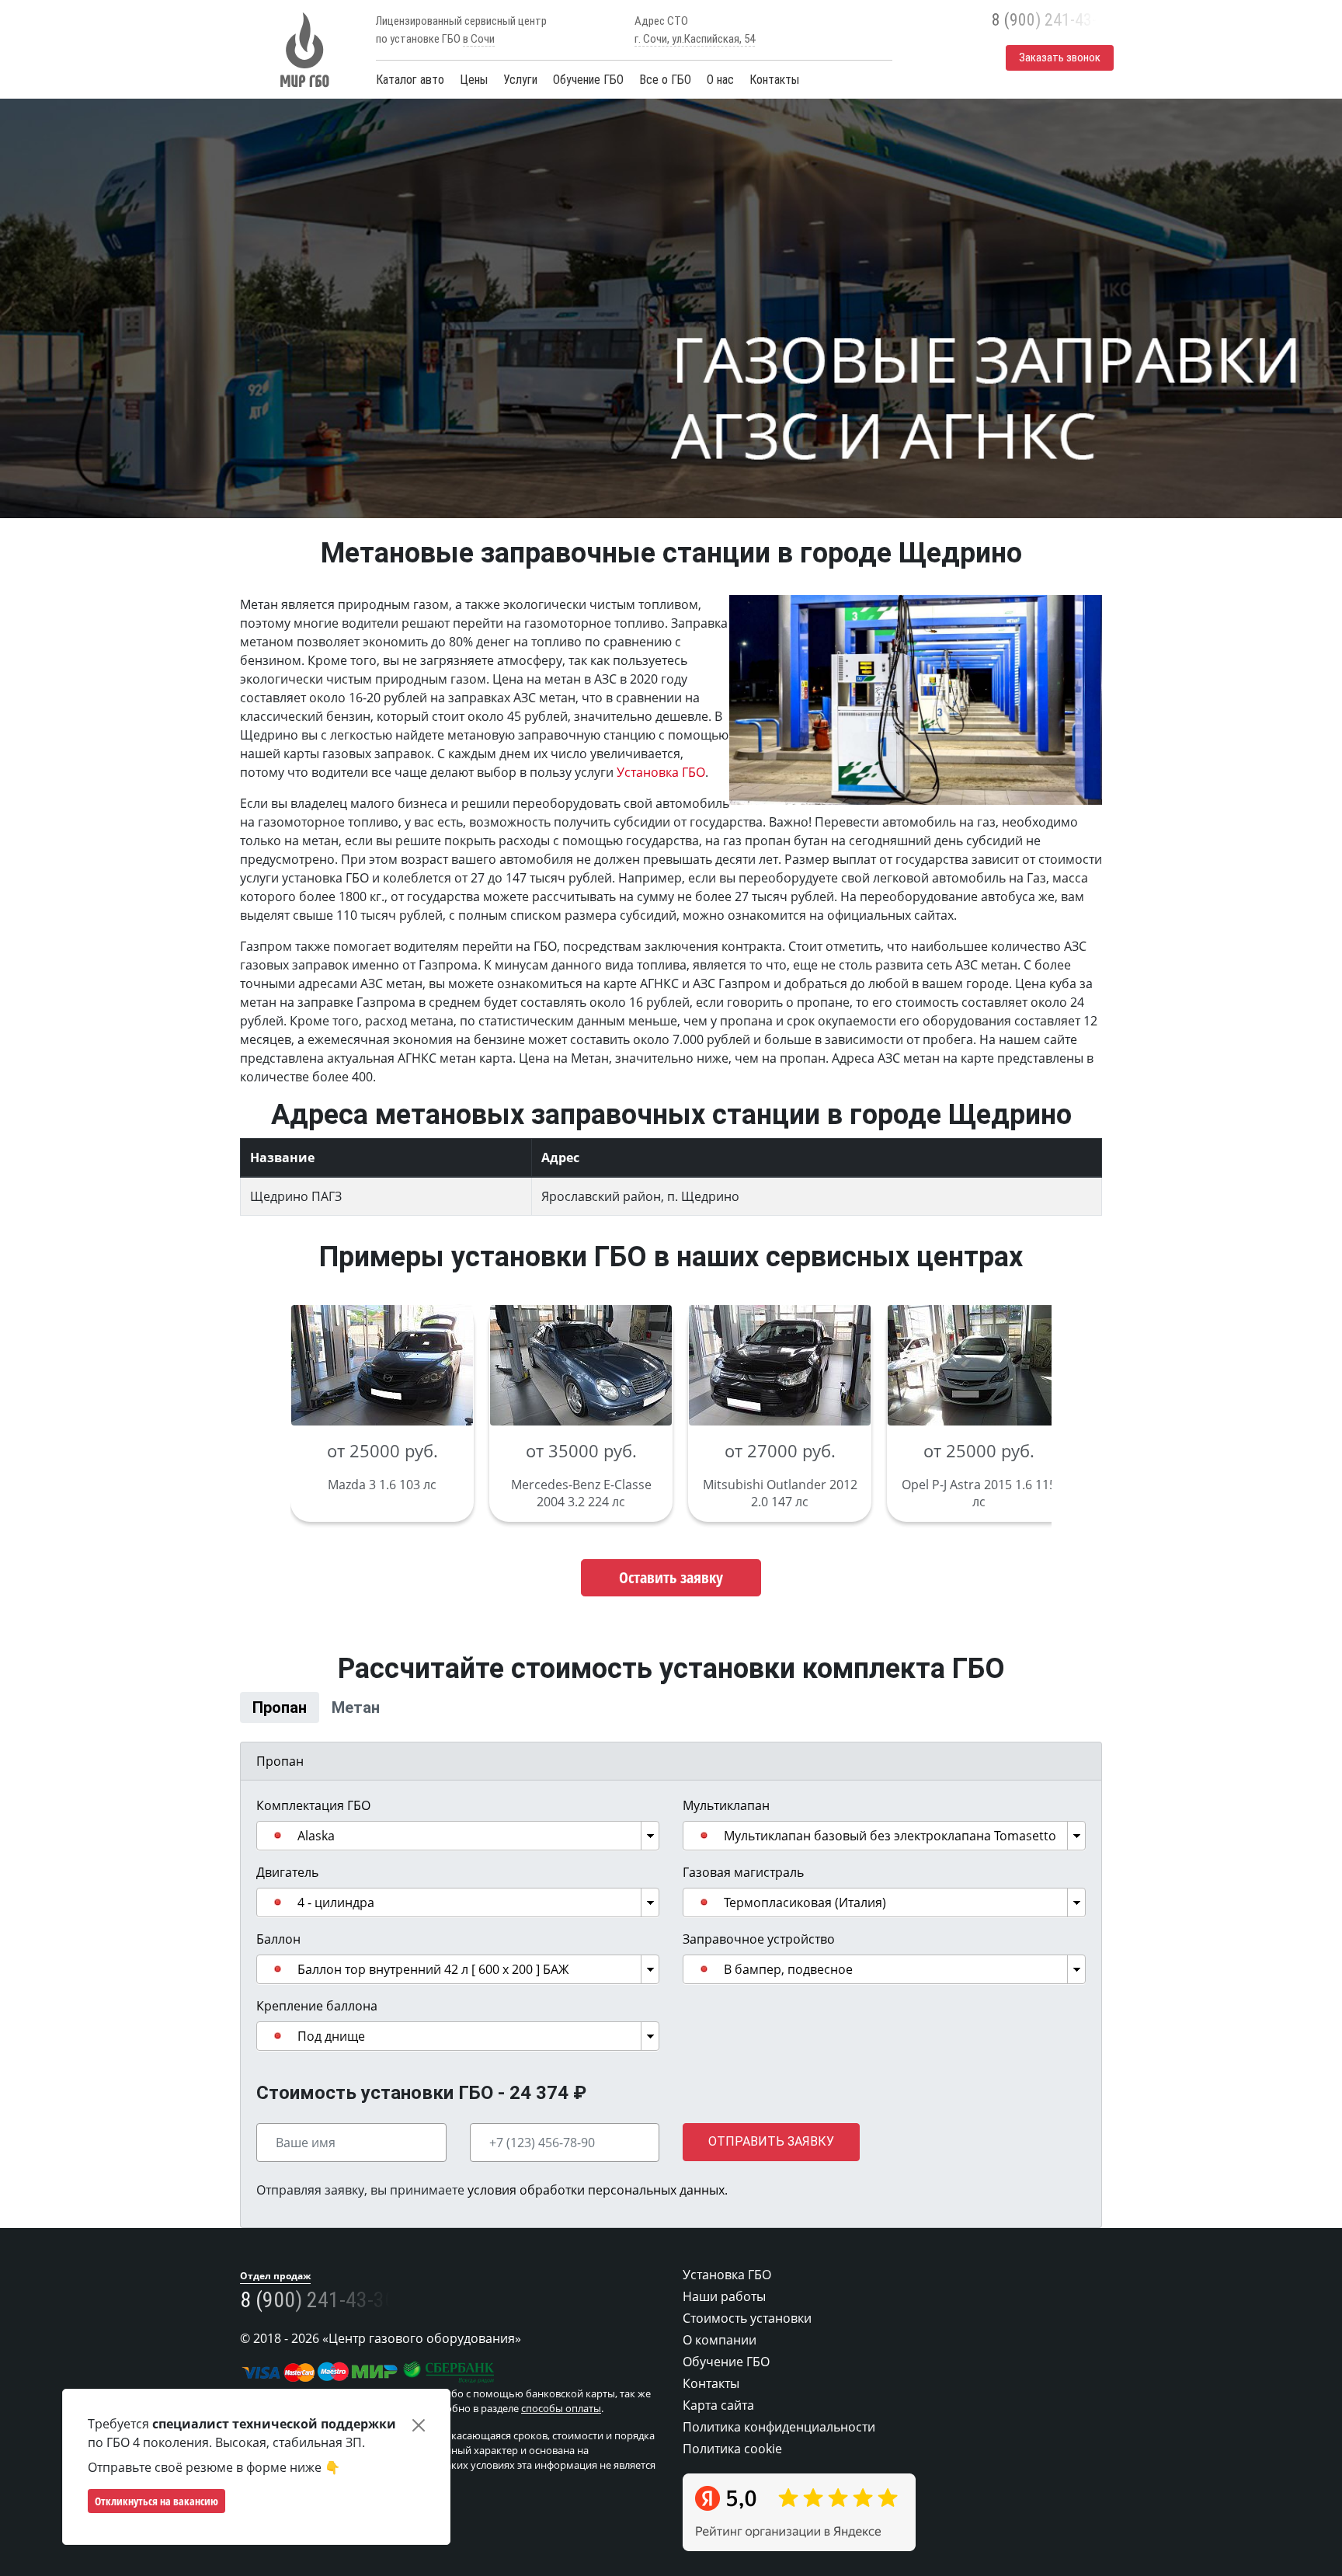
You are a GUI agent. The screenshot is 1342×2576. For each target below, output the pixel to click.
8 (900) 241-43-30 (1053, 20)
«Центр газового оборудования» (422, 2358)
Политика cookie (732, 2469)
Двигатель (287, 1892)
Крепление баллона (317, 2026)
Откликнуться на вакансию (156, 2501)
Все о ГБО (665, 80)
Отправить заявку (771, 2162)
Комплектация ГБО (313, 1826)
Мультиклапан (726, 1826)
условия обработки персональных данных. (598, 2210)
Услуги (520, 80)
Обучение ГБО (588, 80)
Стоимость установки (747, 2338)
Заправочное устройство (759, 1959)
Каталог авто (410, 80)
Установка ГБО (661, 772)
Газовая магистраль (743, 1892)
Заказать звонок (1060, 57)
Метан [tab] (438, 1717)
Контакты (774, 80)
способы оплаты (561, 2428)
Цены (474, 80)
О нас (720, 80)
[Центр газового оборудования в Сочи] (302, 50)
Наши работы (724, 2317)
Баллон (278, 1959)
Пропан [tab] (308, 1717)
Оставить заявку (671, 1577)
